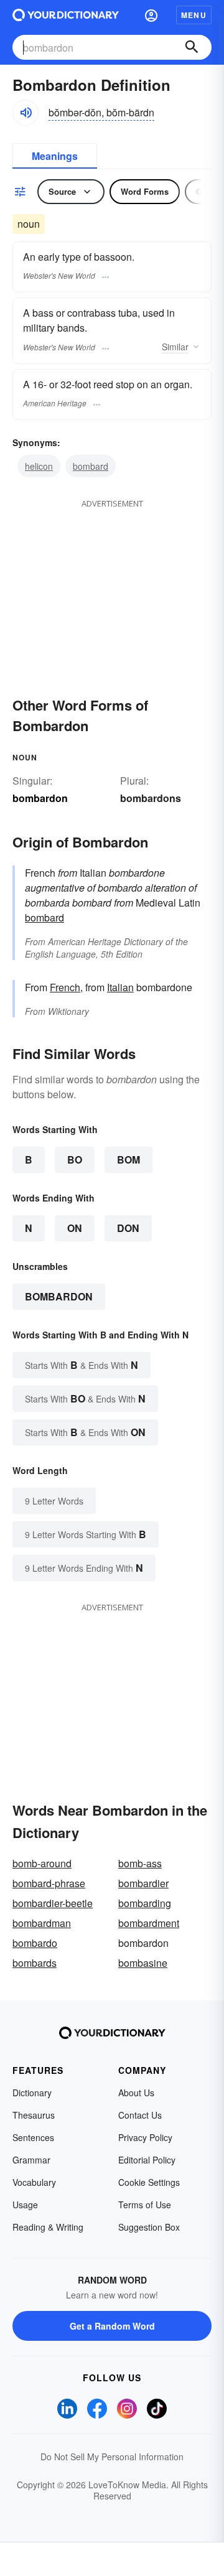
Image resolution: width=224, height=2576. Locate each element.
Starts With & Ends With (82, 1365)
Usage (25, 2205)
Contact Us (140, 2115)
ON (75, 1228)
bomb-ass (140, 1863)
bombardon (59, 1296)
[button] (151, 15)
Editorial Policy (147, 2160)
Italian (120, 987)
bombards (35, 1963)
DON (128, 1228)
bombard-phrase (49, 1883)
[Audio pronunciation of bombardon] (26, 113)
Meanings (55, 156)
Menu (194, 15)
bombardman (42, 1923)
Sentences (33, 2137)
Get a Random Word (112, 2326)
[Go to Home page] (66, 15)
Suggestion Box (149, 2227)
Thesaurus (34, 2115)
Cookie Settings (149, 2182)
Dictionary (32, 2093)
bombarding (145, 1903)
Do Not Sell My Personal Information (112, 2457)
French (65, 987)
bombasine (143, 1963)
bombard (91, 466)
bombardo (35, 1943)
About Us (136, 2093)
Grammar (31, 2160)
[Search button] (192, 47)
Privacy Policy (145, 2137)
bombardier (143, 1883)
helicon (39, 466)
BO (75, 1160)
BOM (128, 1160)
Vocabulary (34, 2182)
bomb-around (42, 1863)
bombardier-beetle (53, 1903)
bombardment (149, 1923)
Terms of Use (145, 2205)
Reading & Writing (48, 2227)
